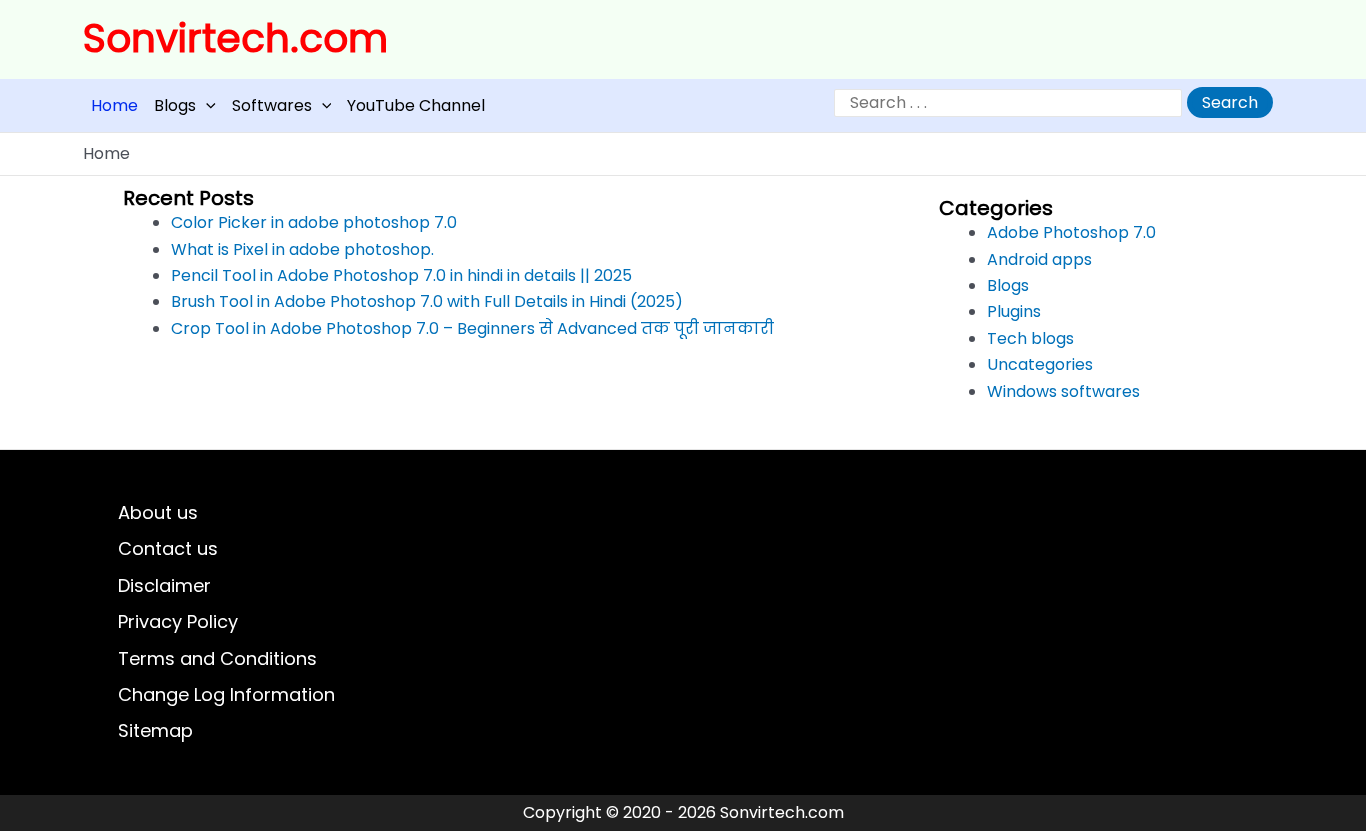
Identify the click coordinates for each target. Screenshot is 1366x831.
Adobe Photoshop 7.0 (1071, 232)
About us (158, 512)
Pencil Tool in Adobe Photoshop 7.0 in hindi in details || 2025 (401, 275)
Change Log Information (226, 694)
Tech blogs (1030, 338)
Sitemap (155, 730)
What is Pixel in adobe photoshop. (302, 249)
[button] (206, 105)
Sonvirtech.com (235, 38)
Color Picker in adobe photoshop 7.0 (314, 222)
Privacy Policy (178, 621)
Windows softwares (1063, 391)
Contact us (168, 548)
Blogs (175, 105)
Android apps (1039, 259)
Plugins (1014, 311)
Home (114, 105)
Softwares (272, 105)
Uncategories (1040, 364)
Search (1230, 102)
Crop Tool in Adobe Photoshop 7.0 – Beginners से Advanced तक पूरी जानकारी (472, 328)
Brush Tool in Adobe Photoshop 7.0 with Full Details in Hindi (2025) (427, 301)
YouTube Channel (416, 105)
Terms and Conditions (217, 658)
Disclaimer (164, 585)
